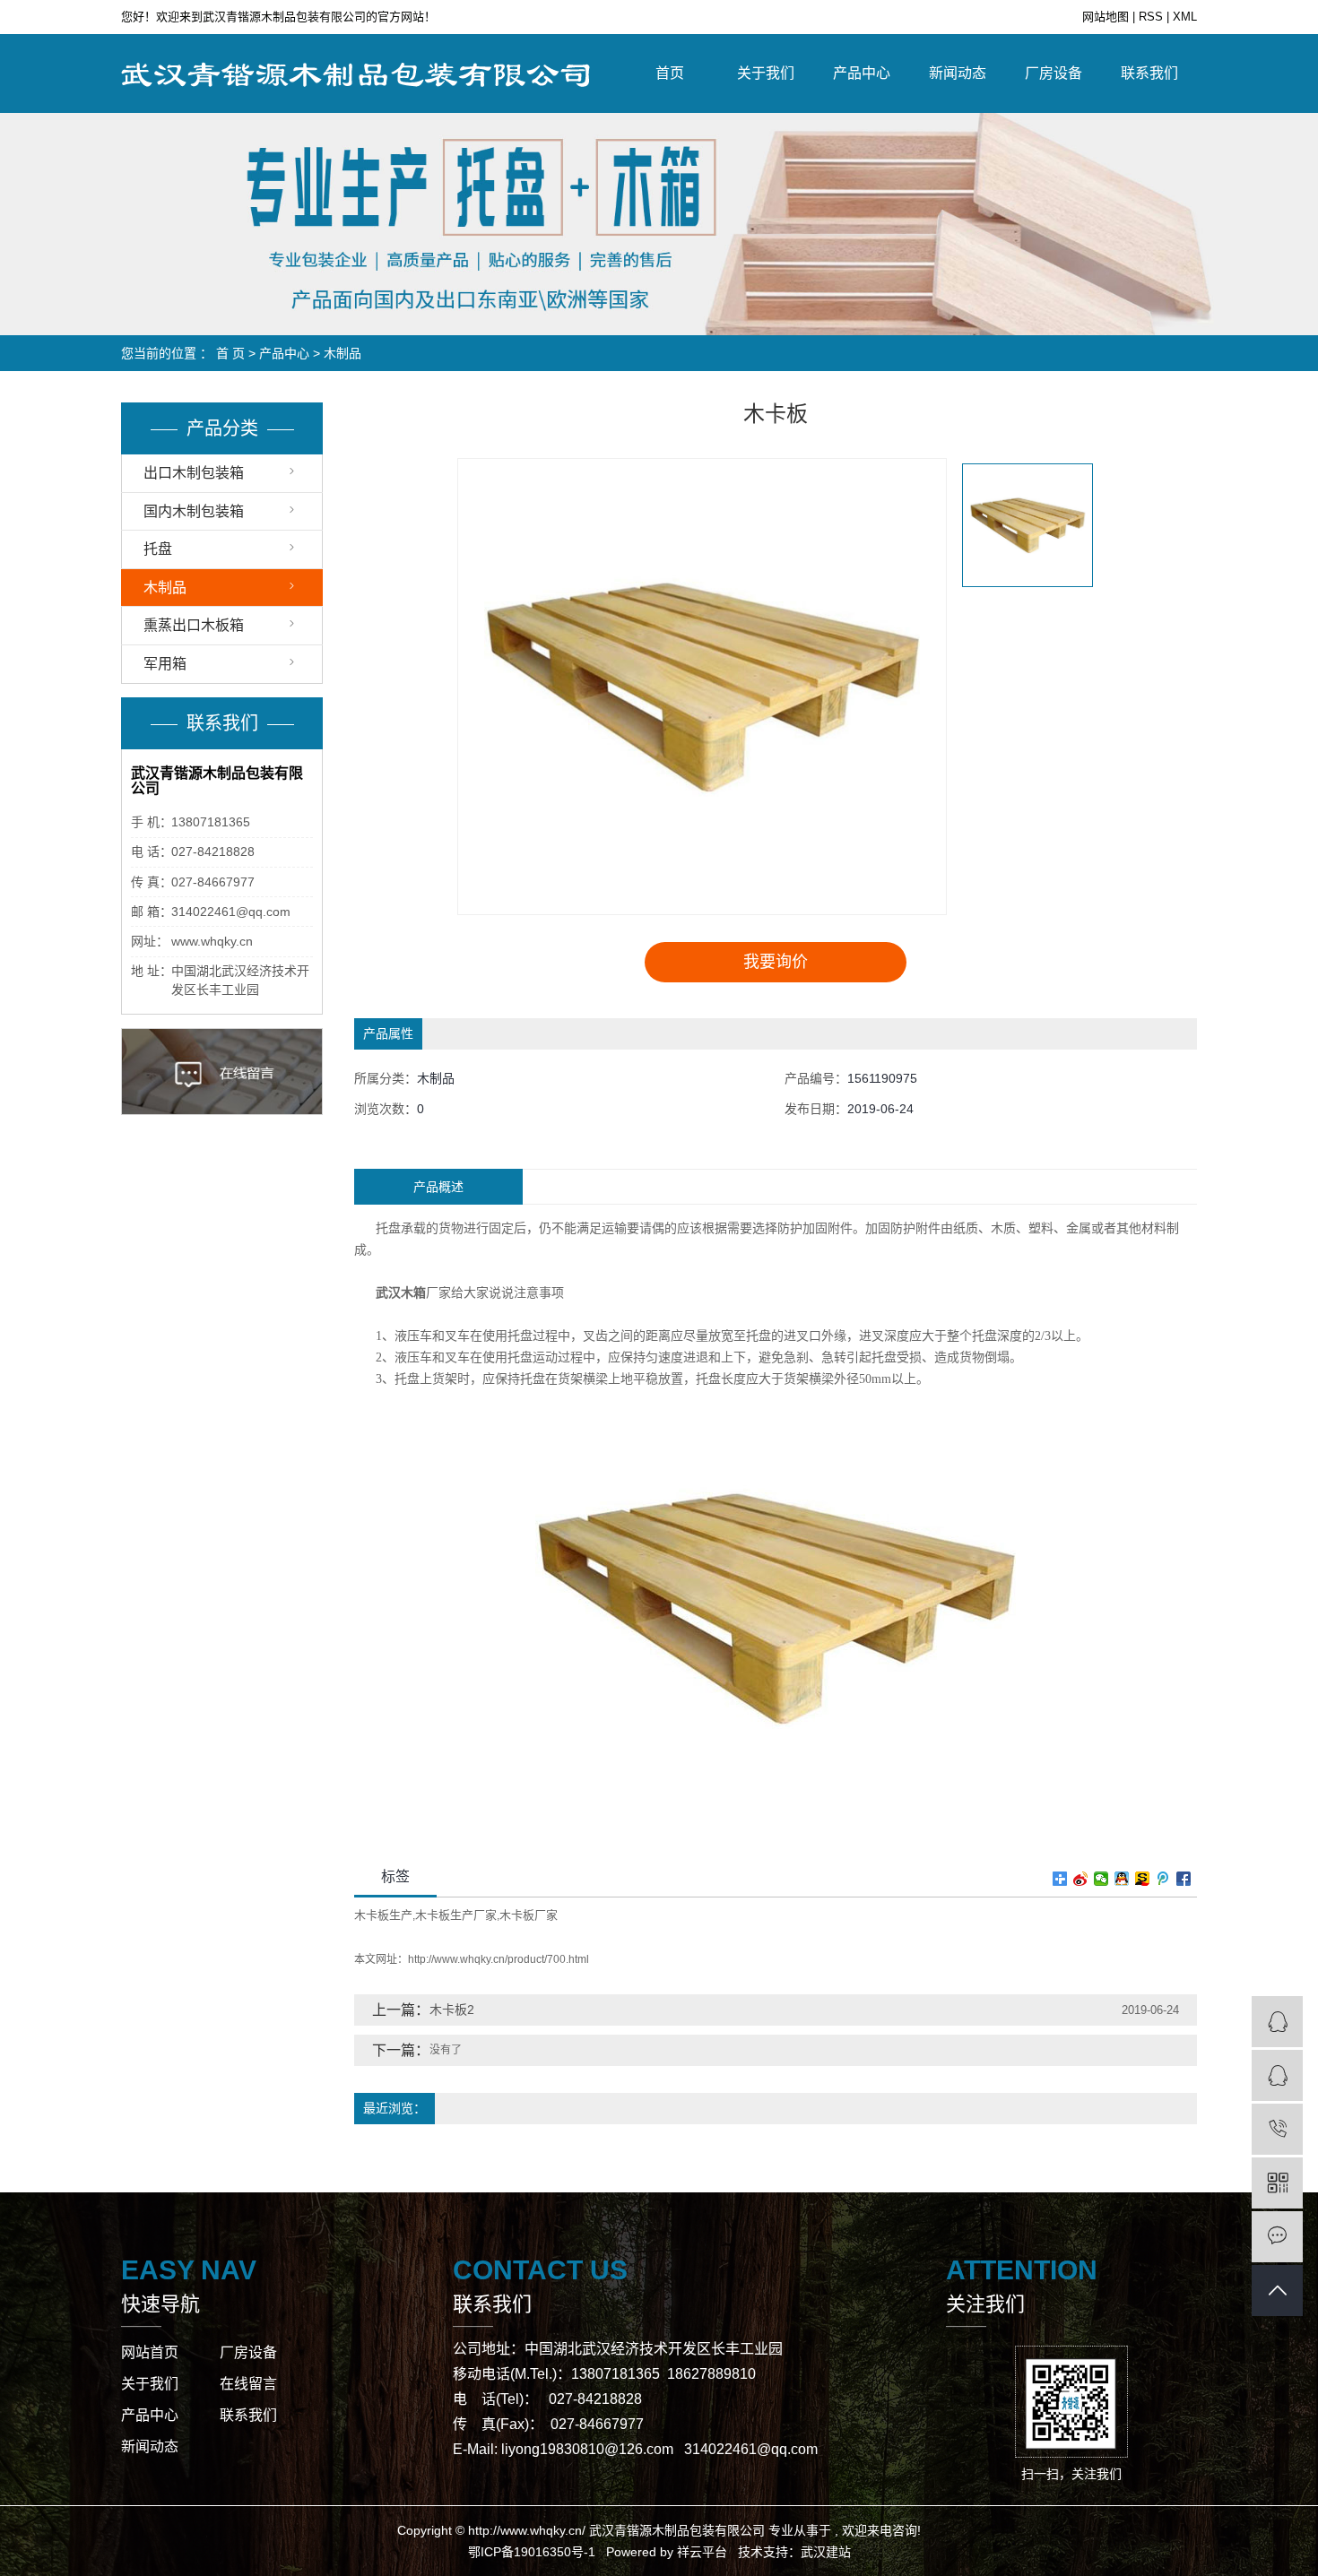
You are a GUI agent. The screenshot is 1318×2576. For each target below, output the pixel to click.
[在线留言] (1277, 2237)
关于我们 (766, 73)
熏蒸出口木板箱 (194, 625)
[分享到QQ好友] (1122, 1879)
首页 (670, 73)
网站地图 (1107, 17)
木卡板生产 (383, 1915)
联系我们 (1149, 73)
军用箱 (165, 664)
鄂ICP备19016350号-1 (532, 2552)
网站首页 (150, 2352)
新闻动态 (958, 73)
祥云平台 (702, 2552)
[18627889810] (1277, 2129)
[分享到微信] (1101, 1879)
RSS (1151, 17)
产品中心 (862, 73)
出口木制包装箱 (194, 473)
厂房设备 (1054, 73)
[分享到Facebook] (1184, 1879)
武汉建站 (826, 2552)
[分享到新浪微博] (1081, 1879)
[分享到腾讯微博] (1163, 1879)
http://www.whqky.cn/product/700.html (499, 1959)
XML (1185, 17)
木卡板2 (452, 2010)
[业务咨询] (1277, 2022)
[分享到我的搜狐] (1143, 1879)
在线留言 (248, 2384)
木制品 (343, 353)
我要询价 (776, 962)
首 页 (230, 353)
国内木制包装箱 (194, 511)
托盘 (158, 549)
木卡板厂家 (529, 1915)
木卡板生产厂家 (456, 1915)
